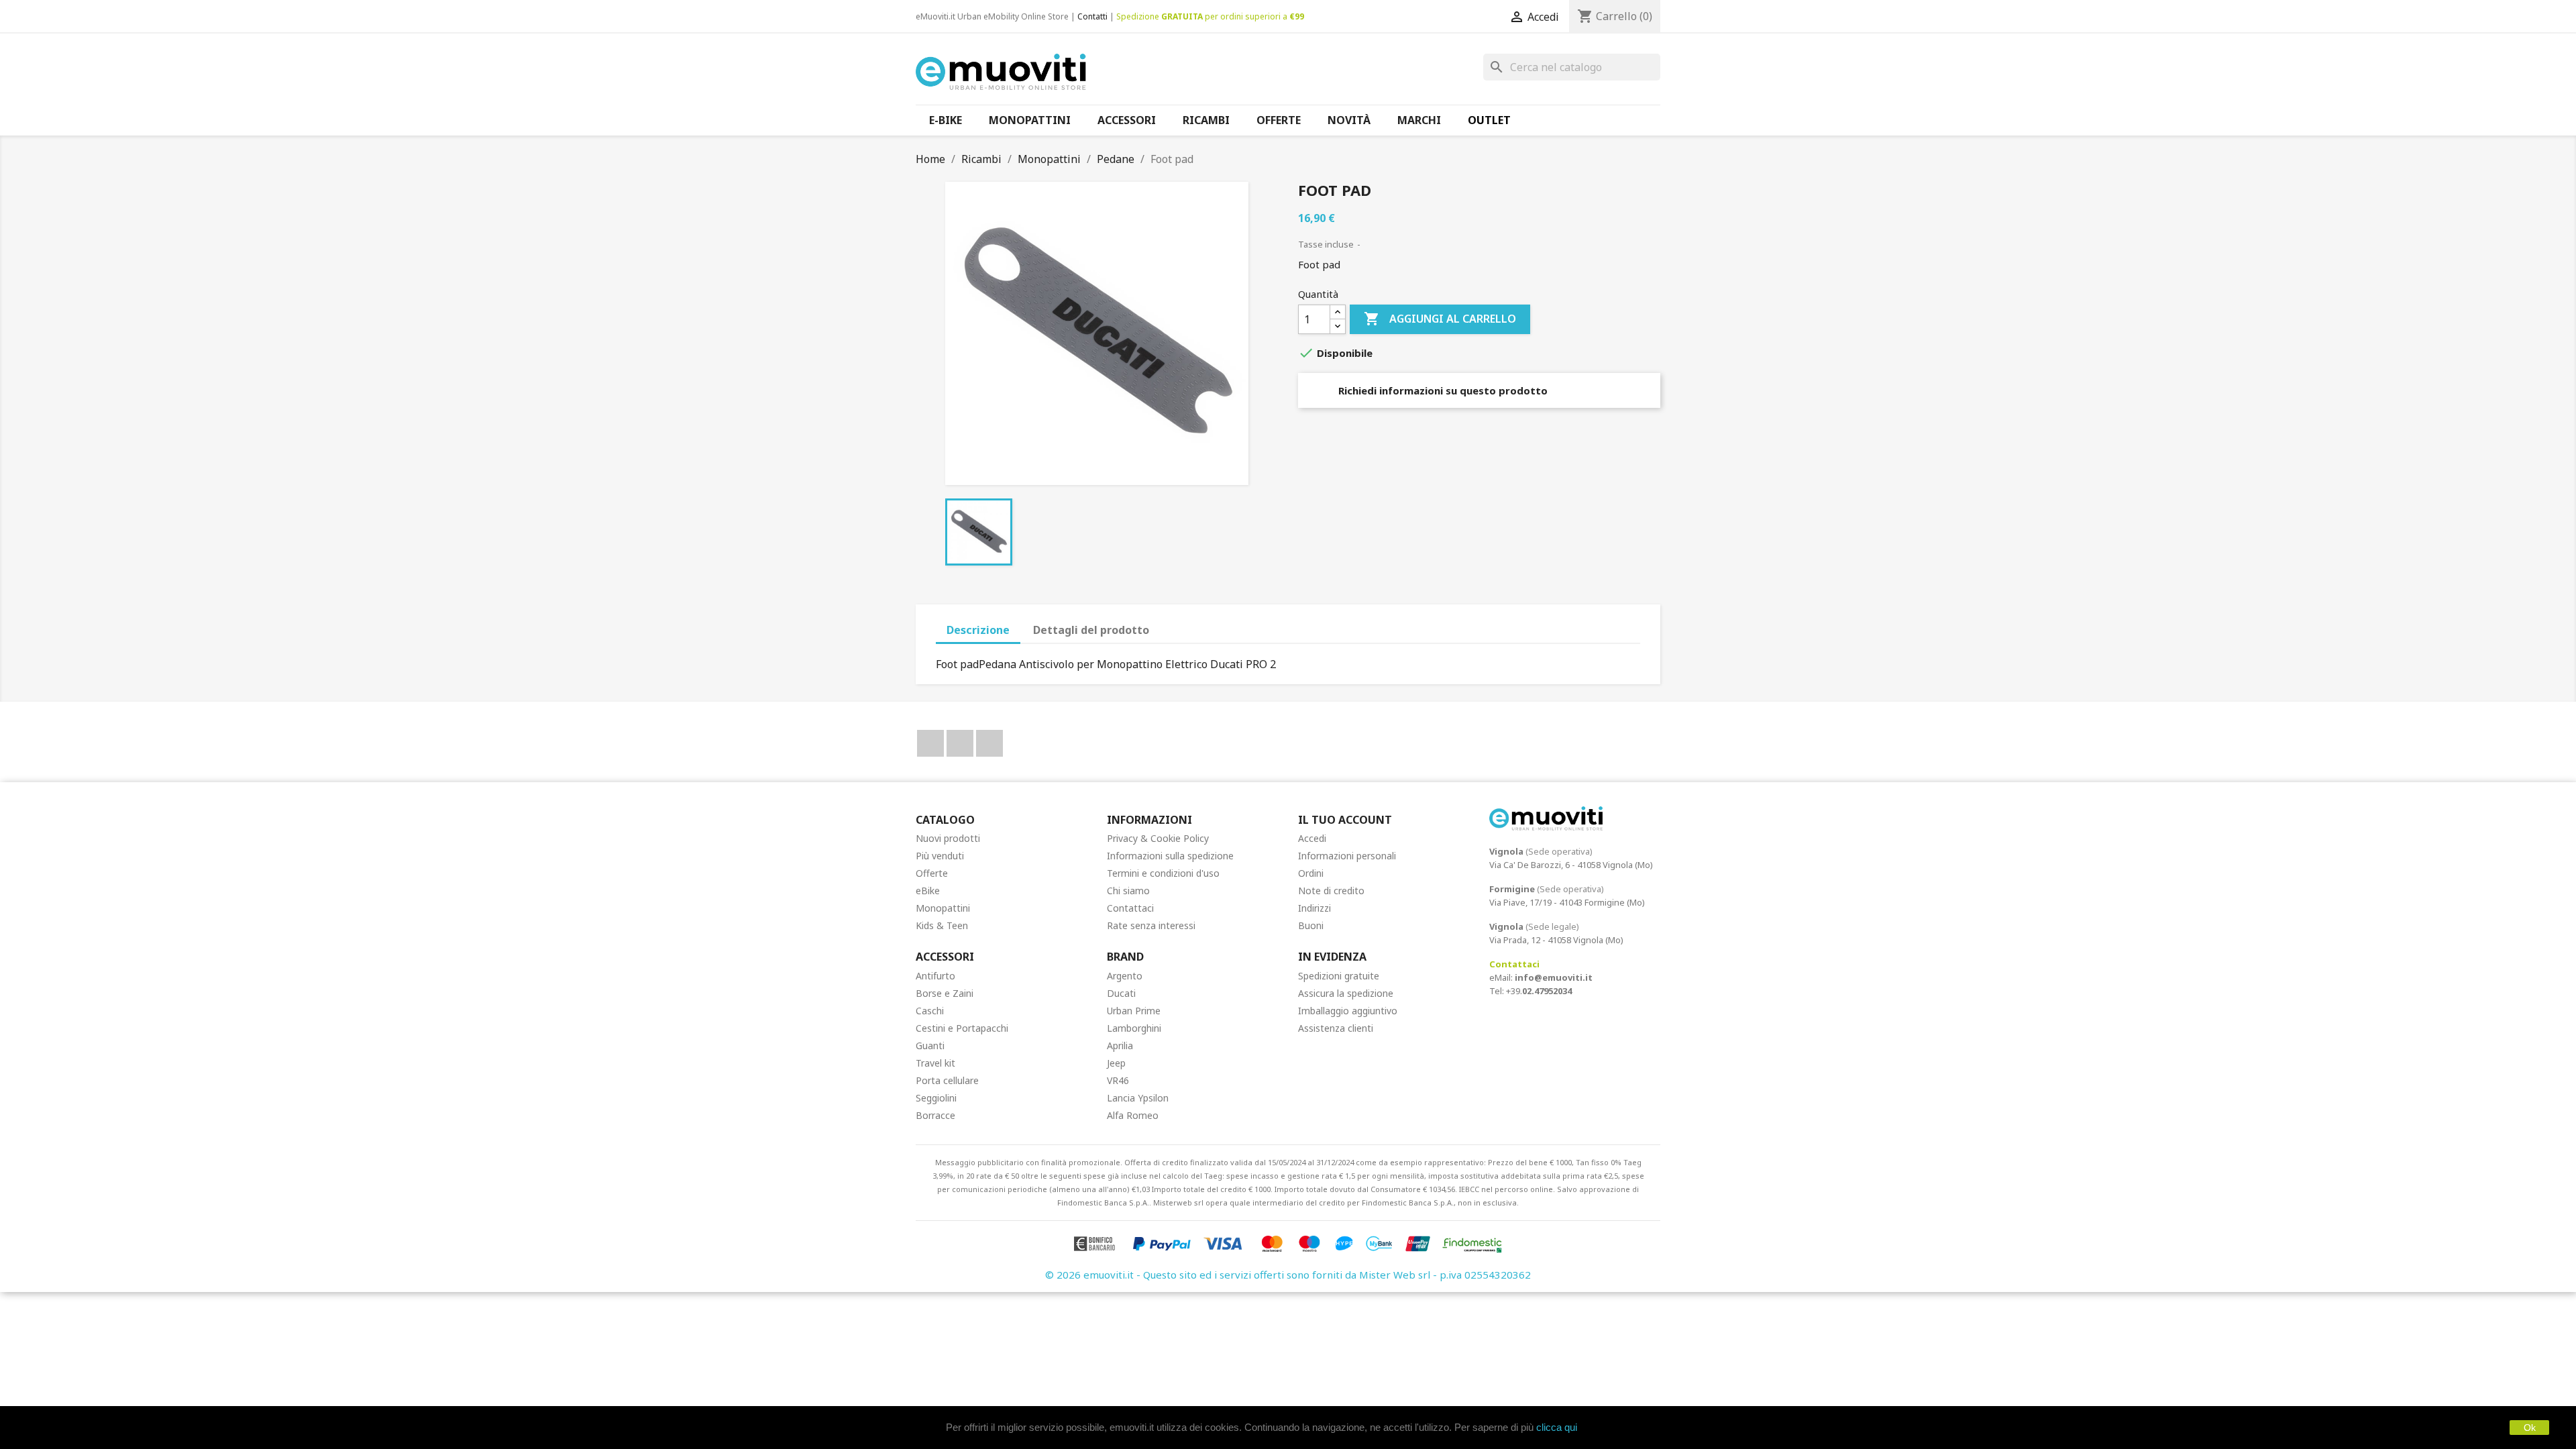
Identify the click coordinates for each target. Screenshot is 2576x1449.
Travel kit (935, 1063)
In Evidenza (1332, 957)
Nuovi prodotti (948, 838)
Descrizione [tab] (978, 630)
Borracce (935, 1115)
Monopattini (943, 908)
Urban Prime (1134, 1011)
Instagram (989, 743)
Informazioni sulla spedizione (1170, 856)
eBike (928, 891)
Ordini (1311, 873)
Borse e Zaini (945, 993)
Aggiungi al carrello (1440, 319)
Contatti (1092, 16)
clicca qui (1557, 1427)
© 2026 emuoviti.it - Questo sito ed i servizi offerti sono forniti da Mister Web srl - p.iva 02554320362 (1288, 1275)
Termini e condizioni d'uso (1163, 873)
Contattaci (1130, 908)
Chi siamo (1128, 891)
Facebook (930, 743)
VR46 (1118, 1080)
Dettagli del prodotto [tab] (1091, 630)
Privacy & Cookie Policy (1158, 838)
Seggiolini (936, 1098)
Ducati (1121, 993)
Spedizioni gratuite (1339, 976)
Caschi (930, 1011)
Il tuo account (1345, 820)
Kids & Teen (942, 925)
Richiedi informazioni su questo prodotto (1442, 390)
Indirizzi (1314, 908)
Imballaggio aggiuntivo (1348, 1011)
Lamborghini (1134, 1028)
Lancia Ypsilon (1138, 1098)
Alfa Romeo (1133, 1115)
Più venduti (940, 856)
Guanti (930, 1045)
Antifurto (935, 976)
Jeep (1116, 1063)
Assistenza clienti (1336, 1028)
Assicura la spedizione (1346, 993)
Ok (2530, 1428)
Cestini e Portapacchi (962, 1028)
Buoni (1311, 925)
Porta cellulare (947, 1080)
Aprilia (1120, 1045)
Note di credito (1331, 891)
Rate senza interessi (1151, 925)
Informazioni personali (1347, 856)
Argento (1125, 976)
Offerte (932, 873)
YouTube (960, 743)
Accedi (1312, 838)
